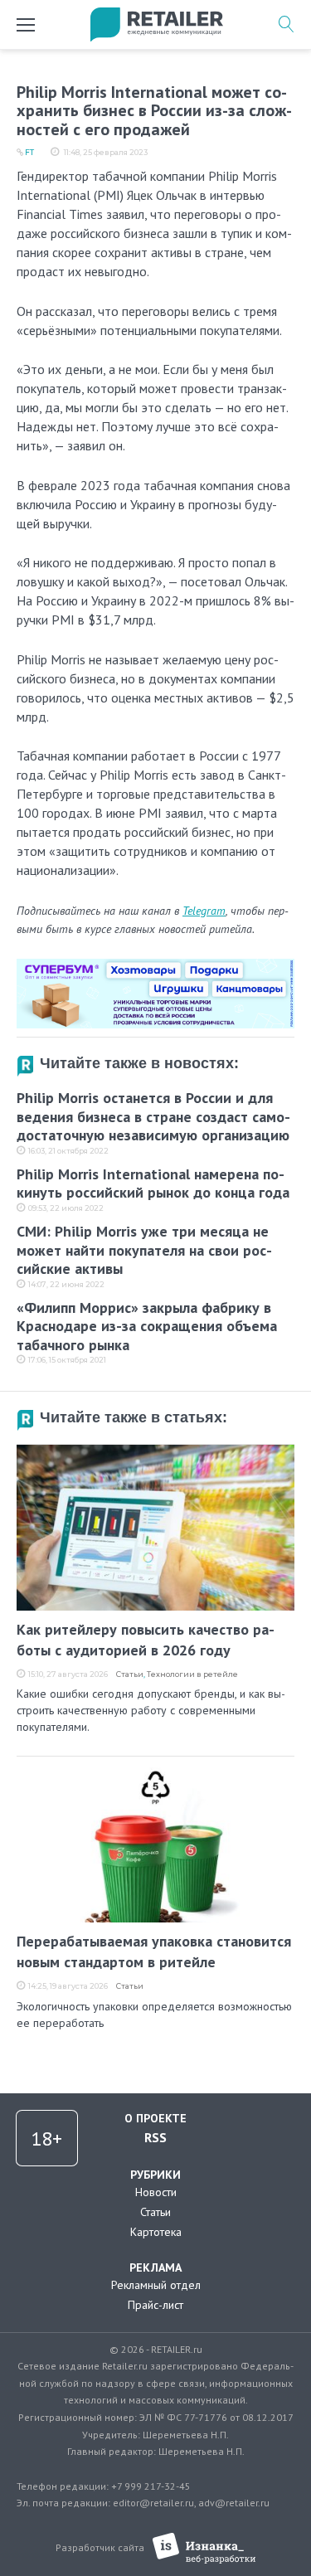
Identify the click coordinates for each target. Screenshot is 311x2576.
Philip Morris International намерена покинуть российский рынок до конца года (153, 1184)
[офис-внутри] (155, 965)
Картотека (156, 2232)
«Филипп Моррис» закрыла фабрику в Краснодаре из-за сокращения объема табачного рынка (147, 1326)
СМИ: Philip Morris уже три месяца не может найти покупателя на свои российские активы (144, 1250)
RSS (155, 2137)
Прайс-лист (155, 2305)
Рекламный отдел (156, 2285)
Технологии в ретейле (192, 1674)
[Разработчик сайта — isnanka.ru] (204, 2548)
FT (29, 152)
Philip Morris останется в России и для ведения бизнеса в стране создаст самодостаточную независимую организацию (153, 1116)
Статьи (130, 1674)
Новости (156, 2192)
